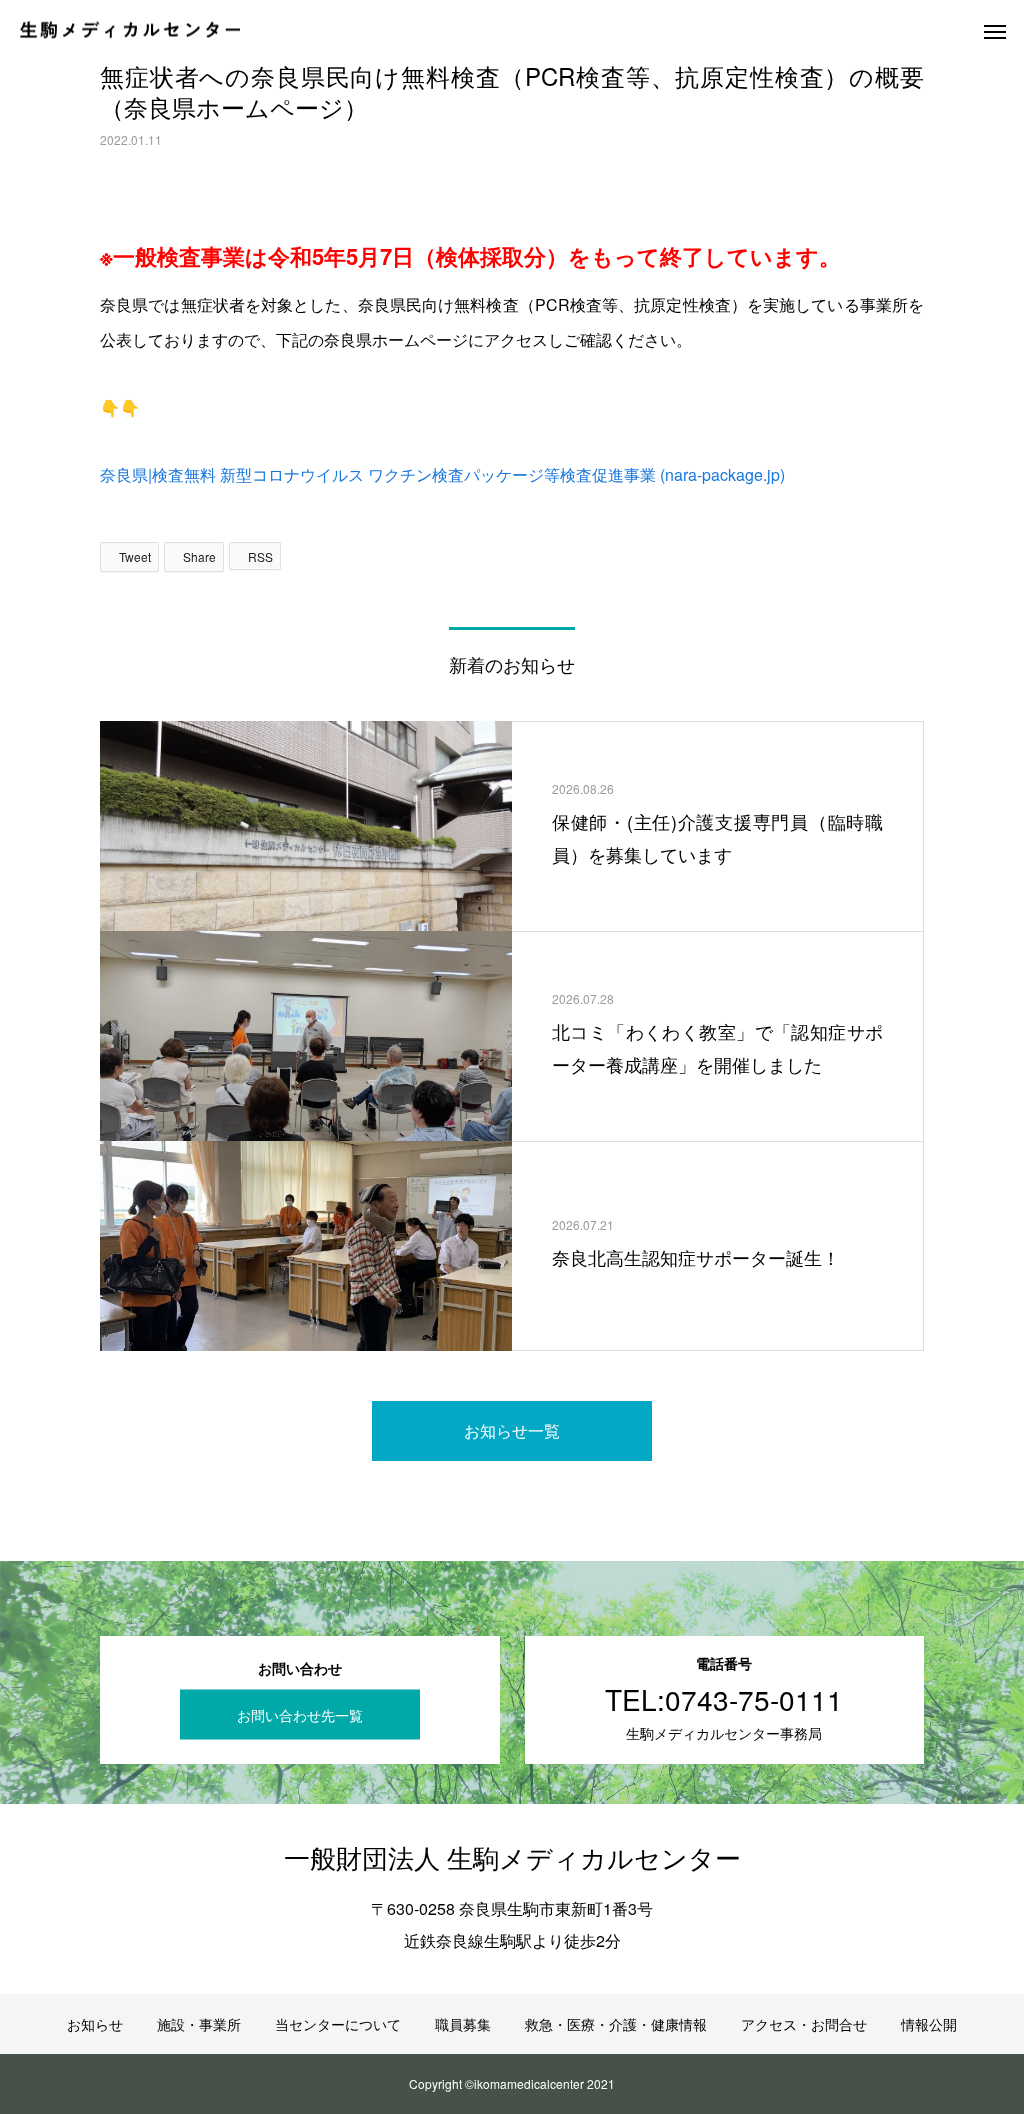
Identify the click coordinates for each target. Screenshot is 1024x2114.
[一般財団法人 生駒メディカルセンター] (130, 30)
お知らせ (95, 2024)
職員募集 (463, 2024)
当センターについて (338, 2024)
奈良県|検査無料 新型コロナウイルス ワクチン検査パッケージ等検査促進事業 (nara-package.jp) (442, 474)
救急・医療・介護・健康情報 (616, 2024)
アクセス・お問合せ (804, 2024)
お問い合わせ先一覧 (300, 1714)
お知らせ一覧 (512, 1430)
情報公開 (929, 2024)
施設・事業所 (199, 2024)
